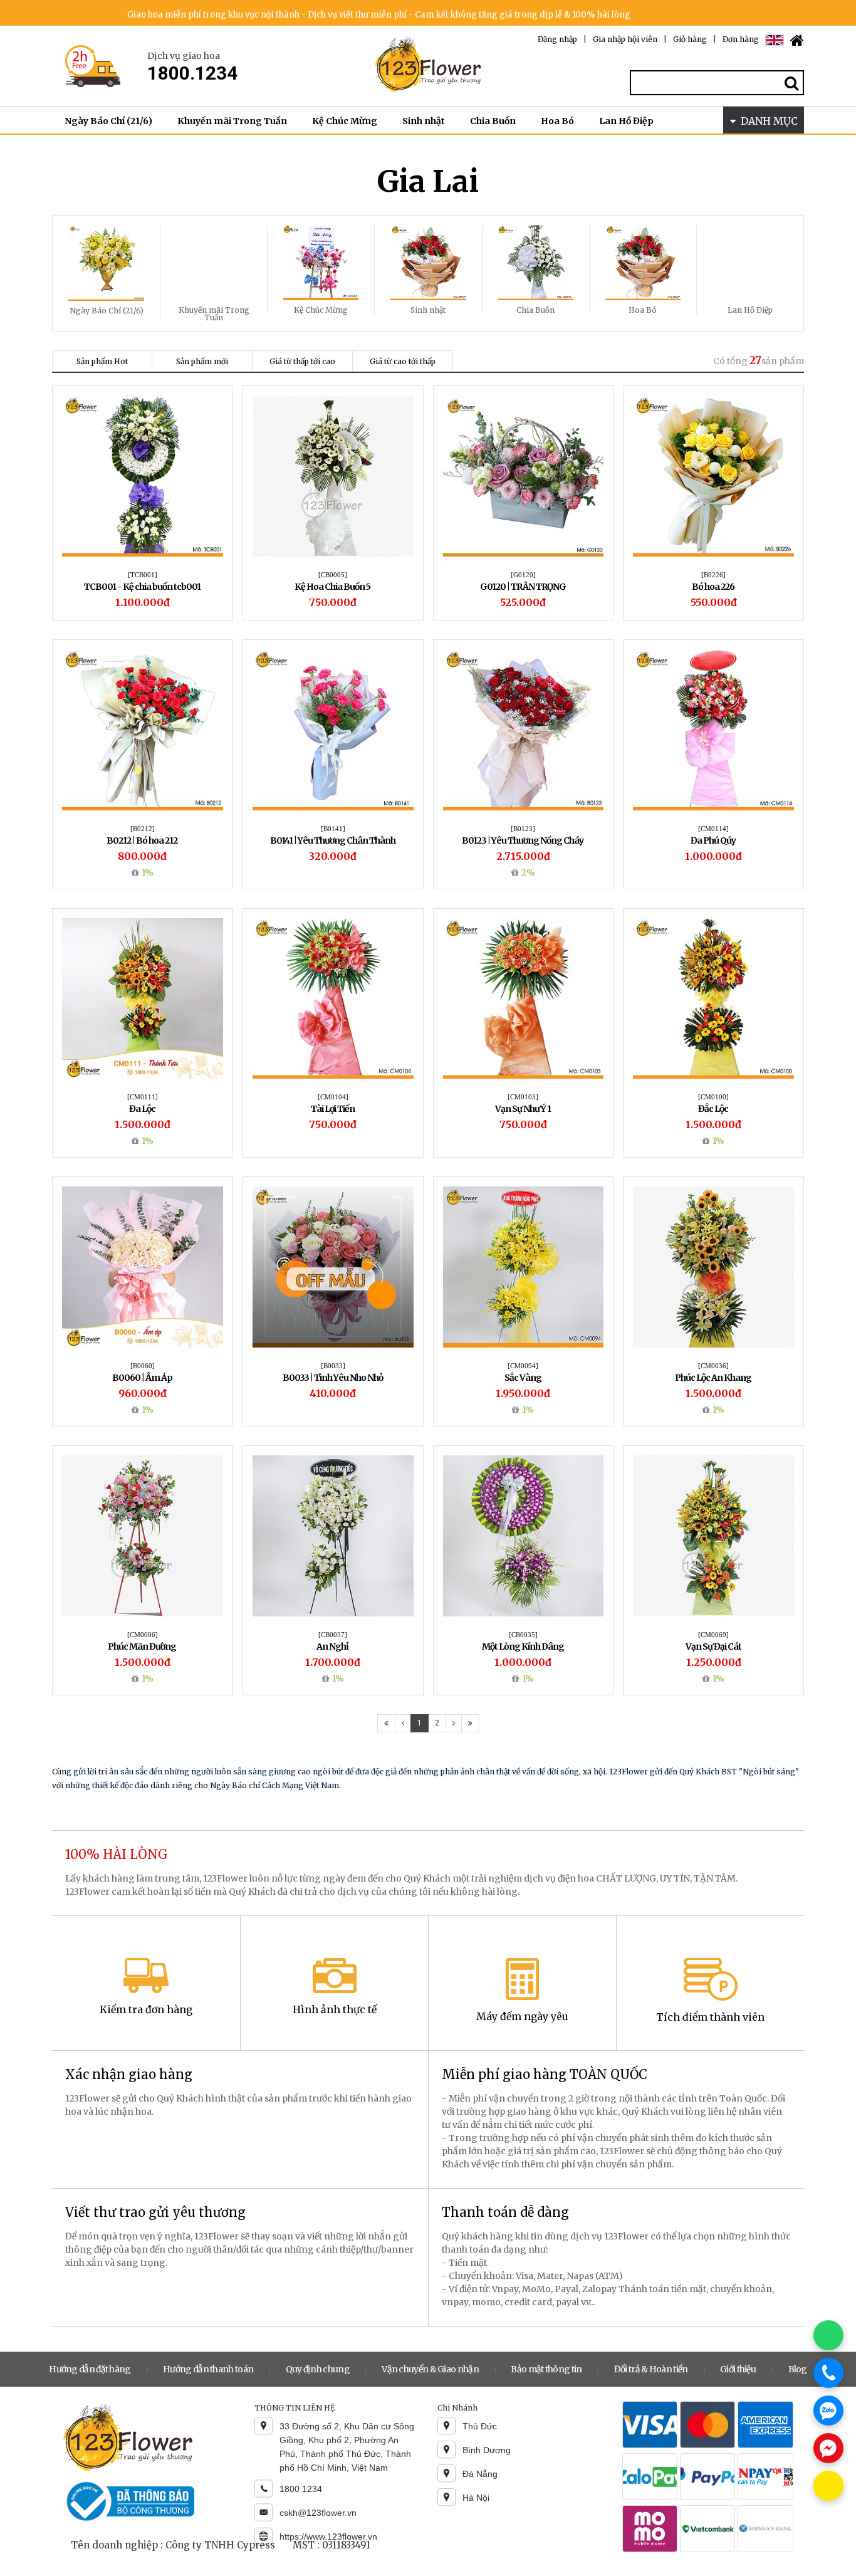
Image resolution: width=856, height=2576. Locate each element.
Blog (798, 2369)
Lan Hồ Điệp (626, 121)
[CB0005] (333, 575)
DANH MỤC (767, 121)
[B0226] (713, 575)
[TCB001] (143, 575)
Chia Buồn (493, 121)
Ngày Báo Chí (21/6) (108, 121)
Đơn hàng (741, 39)
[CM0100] (713, 1097)
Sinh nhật (424, 121)
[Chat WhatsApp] (828, 2335)
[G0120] (523, 575)
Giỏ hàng (690, 39)
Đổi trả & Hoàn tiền (651, 2369)
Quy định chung (318, 2369)
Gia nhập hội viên (625, 39)
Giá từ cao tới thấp (403, 361)
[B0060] (143, 1366)
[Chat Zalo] (828, 2411)
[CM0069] (713, 1635)
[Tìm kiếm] (792, 83)
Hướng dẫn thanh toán (208, 2369)
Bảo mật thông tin (546, 2369)
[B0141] (333, 829)
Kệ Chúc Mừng (345, 121)
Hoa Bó (557, 121)
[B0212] (143, 829)
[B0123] (523, 829)
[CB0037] (333, 1635)
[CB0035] (523, 1635)
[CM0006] (143, 1635)
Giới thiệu (738, 2369)
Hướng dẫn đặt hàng (90, 2369)
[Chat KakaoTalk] (828, 2486)
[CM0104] (333, 1097)
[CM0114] (713, 829)
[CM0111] (143, 1097)
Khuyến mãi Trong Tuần (232, 121)
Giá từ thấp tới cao (302, 361)
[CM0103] (523, 1097)
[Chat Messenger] (828, 2448)
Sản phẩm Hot (102, 361)
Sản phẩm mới (202, 361)
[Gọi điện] (828, 2373)
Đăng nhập (557, 39)
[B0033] (333, 1366)
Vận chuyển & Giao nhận (430, 2369)
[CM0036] (713, 1366)
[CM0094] (523, 1366)
